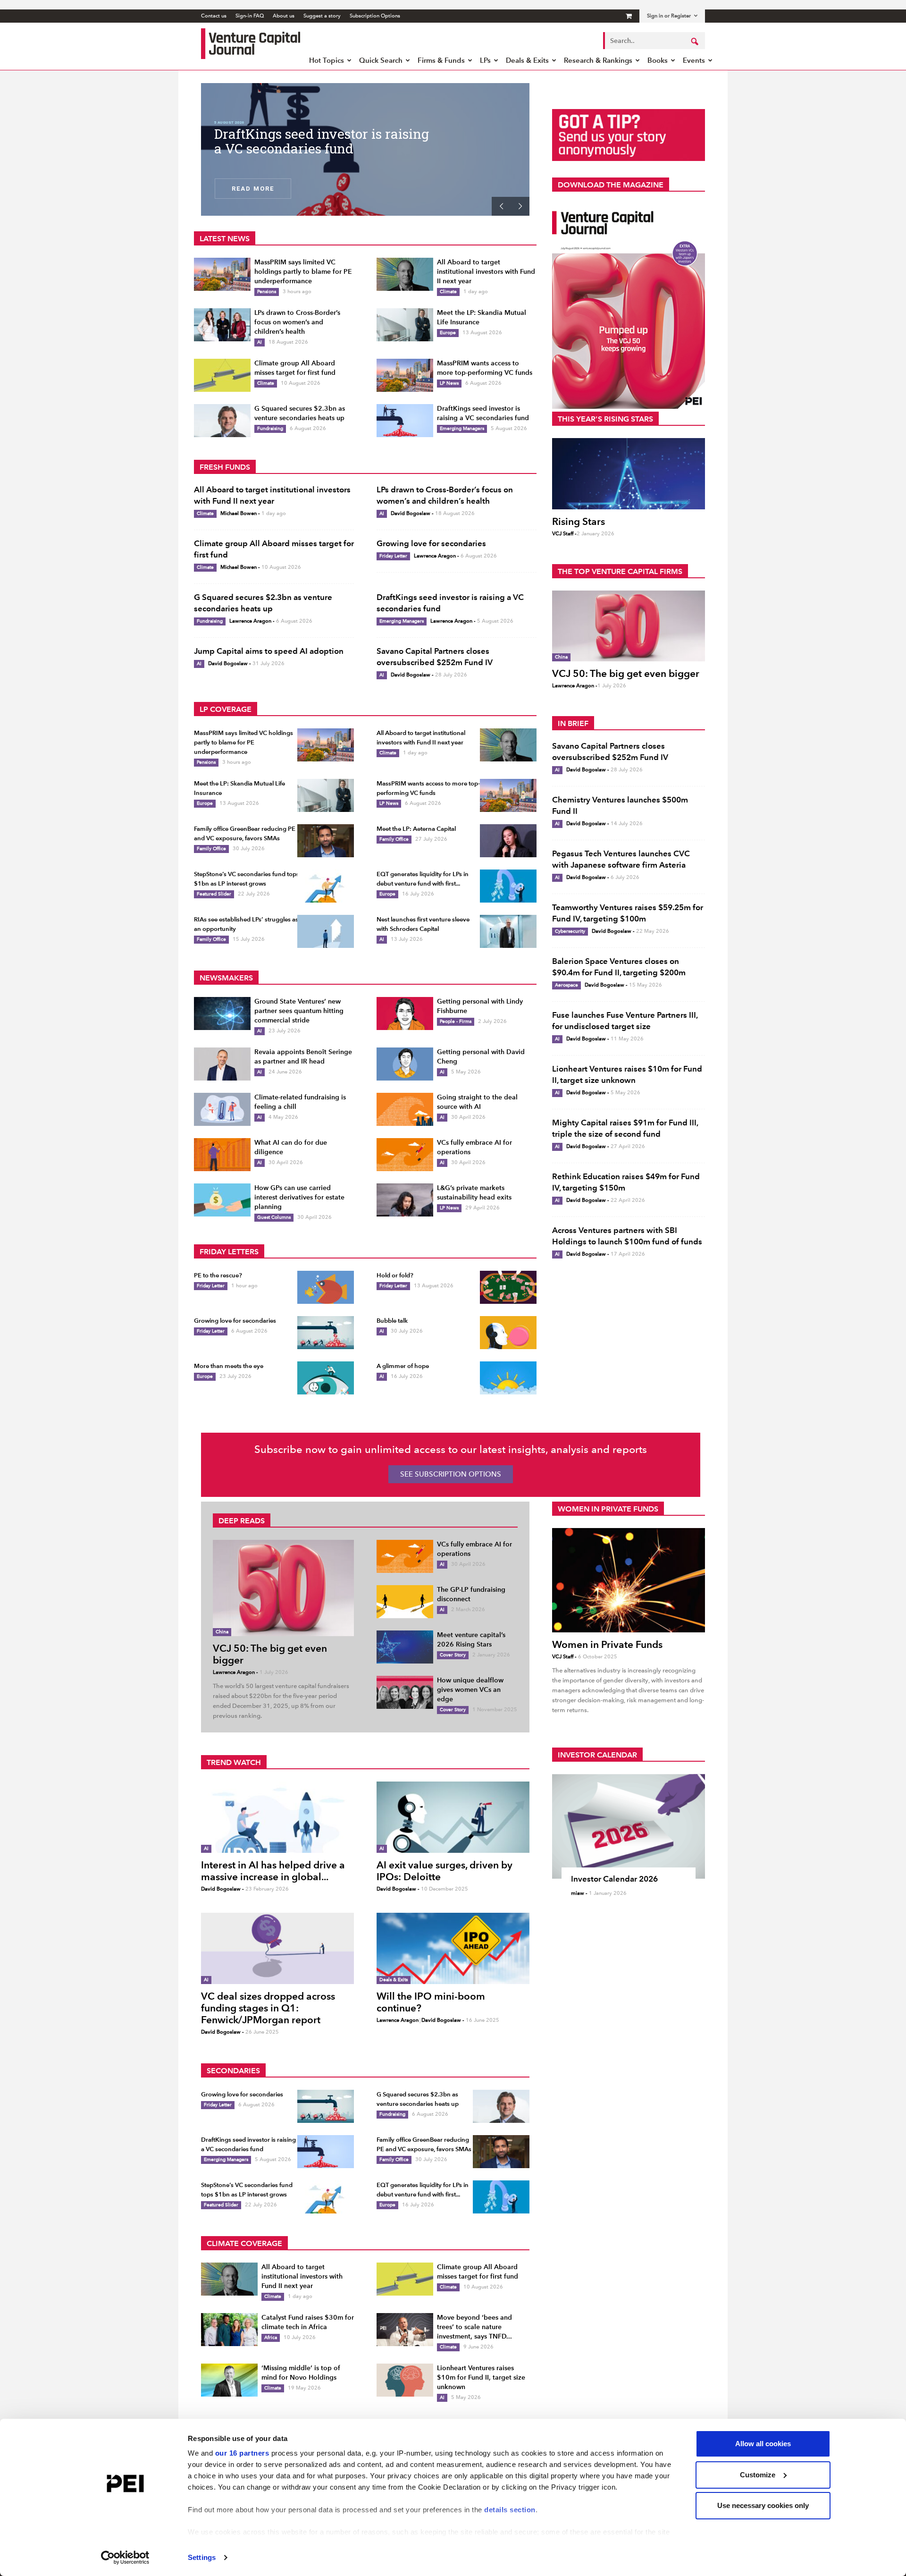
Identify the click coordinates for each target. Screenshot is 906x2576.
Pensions (267, 291)
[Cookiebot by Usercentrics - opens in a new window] (125, 2558)
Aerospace (566, 985)
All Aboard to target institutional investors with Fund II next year (486, 272)
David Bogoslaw (411, 513)
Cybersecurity (570, 931)
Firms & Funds (441, 60)
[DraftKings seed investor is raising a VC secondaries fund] (405, 421)
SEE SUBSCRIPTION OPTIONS (451, 1474)
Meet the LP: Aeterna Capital (304, 134)
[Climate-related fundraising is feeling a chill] (222, 1109)
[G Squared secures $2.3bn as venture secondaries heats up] (222, 421)
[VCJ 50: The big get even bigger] (629, 626)
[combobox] (654, 41)
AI (260, 342)
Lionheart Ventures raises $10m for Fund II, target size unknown (481, 2378)
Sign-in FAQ (250, 16)
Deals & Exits (527, 60)
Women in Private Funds (607, 1644)
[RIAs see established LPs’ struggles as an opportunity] (326, 931)
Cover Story (453, 1655)
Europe (448, 333)
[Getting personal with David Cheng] (405, 1064)
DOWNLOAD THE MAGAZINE (611, 185)
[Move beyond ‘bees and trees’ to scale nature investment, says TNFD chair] (405, 2330)
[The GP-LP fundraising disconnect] (405, 1602)
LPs (485, 60)
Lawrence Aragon (435, 556)
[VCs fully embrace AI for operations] (405, 1155)
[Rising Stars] (629, 474)
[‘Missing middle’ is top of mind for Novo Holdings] (229, 2380)
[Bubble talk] (508, 1333)
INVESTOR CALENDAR (597, 1755)
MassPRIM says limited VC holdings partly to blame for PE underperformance (303, 272)
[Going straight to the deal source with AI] (405, 1109)
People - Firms (456, 1021)
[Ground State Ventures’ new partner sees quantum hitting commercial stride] (222, 1014)
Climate (448, 291)
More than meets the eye (229, 1366)
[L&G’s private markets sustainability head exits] (405, 1200)
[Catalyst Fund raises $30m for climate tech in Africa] (229, 2330)
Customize (758, 2475)
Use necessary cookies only (763, 2505)
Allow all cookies (763, 2444)
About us (284, 16)
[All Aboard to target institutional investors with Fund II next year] (405, 274)
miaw (578, 1893)
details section (510, 2510)
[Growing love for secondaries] (326, 1333)
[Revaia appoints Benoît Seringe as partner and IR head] (222, 1064)
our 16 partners (242, 2453)
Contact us (214, 16)
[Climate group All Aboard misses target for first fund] (222, 375)
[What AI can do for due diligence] (222, 1155)
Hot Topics (327, 60)
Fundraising (270, 428)
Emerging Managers (462, 428)
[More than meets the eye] (326, 1378)
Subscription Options (375, 16)
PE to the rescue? (218, 1275)
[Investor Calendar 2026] (629, 1826)
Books (658, 60)
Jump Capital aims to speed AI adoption (269, 651)
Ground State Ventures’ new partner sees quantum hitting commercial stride (299, 1011)
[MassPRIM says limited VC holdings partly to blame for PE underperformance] (222, 274)
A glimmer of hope (403, 1366)
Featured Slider (214, 894)
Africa (271, 2337)
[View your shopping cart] (629, 16)
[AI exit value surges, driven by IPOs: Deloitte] (453, 1817)
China (561, 657)
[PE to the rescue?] (326, 1287)
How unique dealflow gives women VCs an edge (470, 1690)
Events (694, 60)
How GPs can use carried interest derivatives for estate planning (299, 1197)
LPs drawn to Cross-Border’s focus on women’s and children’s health (297, 322)
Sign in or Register (669, 16)
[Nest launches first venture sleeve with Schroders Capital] (508, 931)
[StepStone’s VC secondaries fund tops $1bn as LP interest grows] (326, 886)
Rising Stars (579, 521)
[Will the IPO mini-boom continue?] (453, 1948)
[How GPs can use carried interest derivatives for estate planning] (222, 1200)
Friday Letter (393, 556)
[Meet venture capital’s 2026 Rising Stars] (405, 1647)
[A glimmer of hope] (508, 1378)
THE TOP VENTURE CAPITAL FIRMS (620, 571)
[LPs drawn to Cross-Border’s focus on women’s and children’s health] (222, 325)
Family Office (211, 849)
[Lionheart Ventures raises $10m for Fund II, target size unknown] (405, 2380)
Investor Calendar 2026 (614, 1879)
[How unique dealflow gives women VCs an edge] (405, 1692)
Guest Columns (274, 1217)
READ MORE (253, 188)
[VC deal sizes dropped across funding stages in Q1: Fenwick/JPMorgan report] (277, 1948)
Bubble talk (392, 1321)
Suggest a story (322, 16)
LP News (449, 383)
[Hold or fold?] (508, 1287)
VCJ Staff (563, 534)
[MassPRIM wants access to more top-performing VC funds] (405, 375)
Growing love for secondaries (431, 543)
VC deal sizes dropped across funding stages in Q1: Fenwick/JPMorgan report (268, 2008)
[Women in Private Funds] (629, 1580)
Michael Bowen (239, 513)
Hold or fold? (395, 1275)
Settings (202, 2557)
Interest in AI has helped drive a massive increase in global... (273, 1871)
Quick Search (381, 60)
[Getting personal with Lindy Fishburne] (405, 1014)
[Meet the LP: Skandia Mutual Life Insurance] (405, 325)
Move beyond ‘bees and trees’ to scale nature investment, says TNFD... (474, 2327)
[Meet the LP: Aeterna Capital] (508, 841)
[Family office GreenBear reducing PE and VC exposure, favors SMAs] (326, 841)
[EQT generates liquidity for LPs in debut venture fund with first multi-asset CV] (508, 886)
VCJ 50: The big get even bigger (626, 673)
